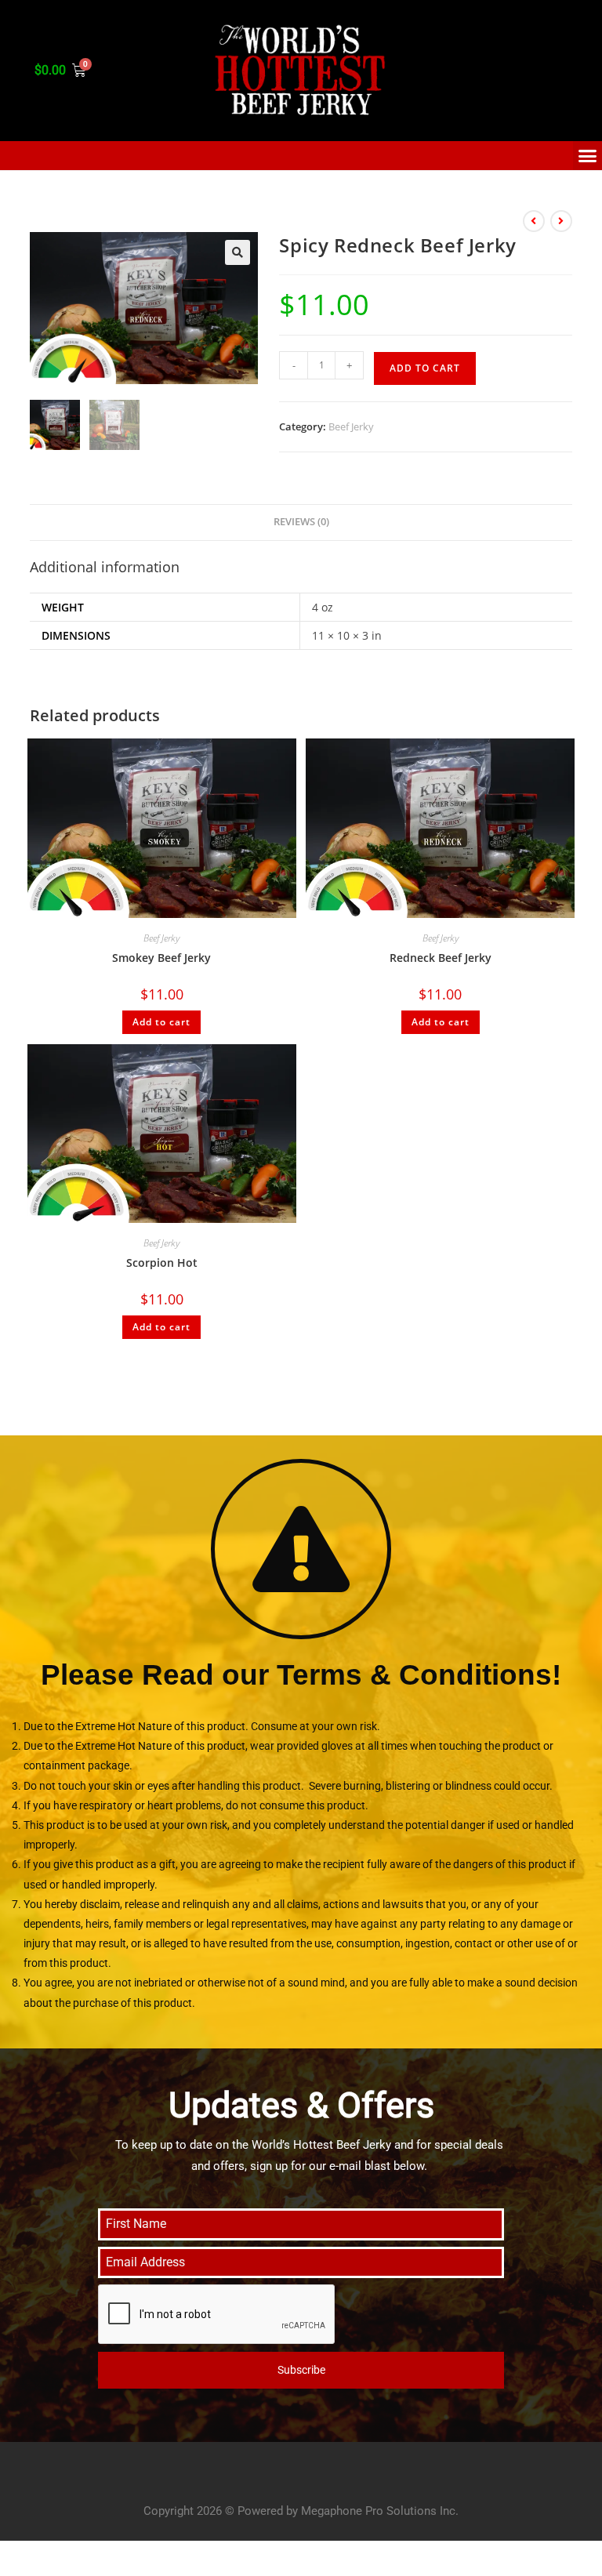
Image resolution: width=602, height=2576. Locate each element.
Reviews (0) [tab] (301, 522)
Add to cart (425, 368)
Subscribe (301, 2370)
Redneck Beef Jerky (441, 958)
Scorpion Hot (162, 1263)
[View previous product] (534, 221)
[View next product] (561, 221)
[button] (238, 252)
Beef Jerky (351, 426)
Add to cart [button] (161, 1022)
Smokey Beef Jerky (161, 958)
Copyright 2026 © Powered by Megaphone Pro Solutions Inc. (301, 2511)
